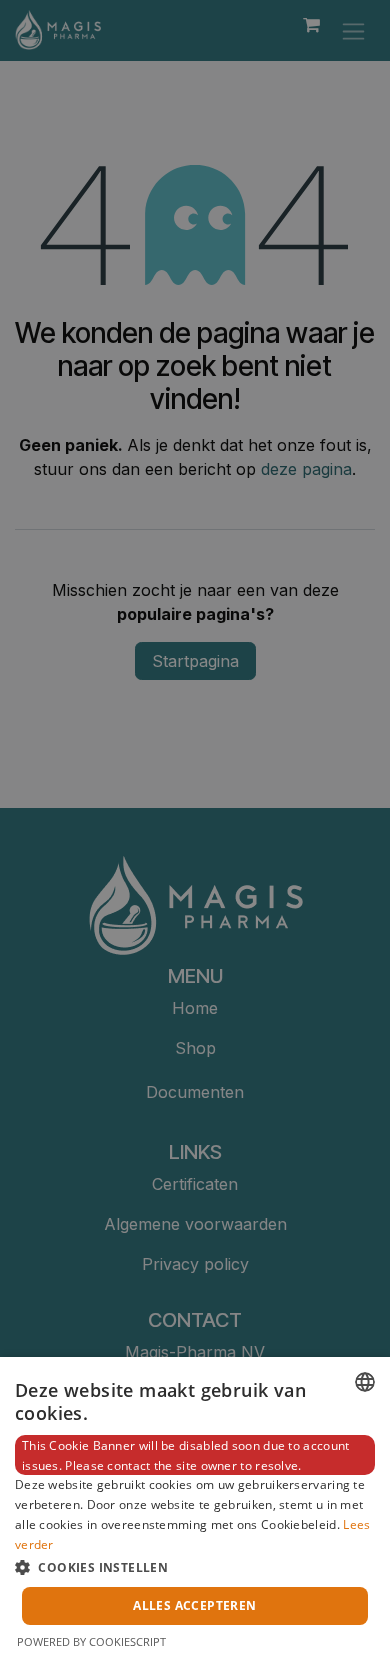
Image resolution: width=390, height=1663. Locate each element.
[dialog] (195, 1510)
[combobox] (365, 1382)
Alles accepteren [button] (194, 1605)
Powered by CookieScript (91, 1641)
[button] (195, 1567)
